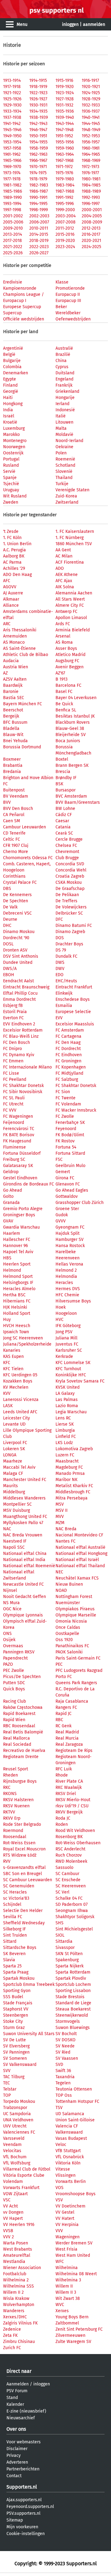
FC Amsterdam (70, 1030)
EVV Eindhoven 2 (19, 1024)
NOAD (61, 1590)
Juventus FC (67, 1344)
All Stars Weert (70, 599)
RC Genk (64, 1726)
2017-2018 (12, 241)
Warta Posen (16, 2243)
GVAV (8, 1221)
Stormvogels (68, 2021)
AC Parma (12, 562)
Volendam (13, 2182)
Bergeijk (11, 716)
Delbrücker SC (69, 913)
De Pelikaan (67, 895)
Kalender (15, 2404)
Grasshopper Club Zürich (80, 1203)
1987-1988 (65, 191)
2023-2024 (65, 247)
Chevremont (67, 852)
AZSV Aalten (15, 679)
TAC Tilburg (14, 2077)
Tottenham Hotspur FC (77, 2101)
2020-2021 (91, 241)
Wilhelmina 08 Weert (76, 2274)
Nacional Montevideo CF (79, 1535)
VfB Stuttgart (68, 2151)
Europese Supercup (22, 307)
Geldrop (11, 1172)
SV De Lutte (14, 2040)
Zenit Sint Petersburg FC (79, 2329)
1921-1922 (12, 93)
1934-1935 (38, 111)
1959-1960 (65, 148)
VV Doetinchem (70, 2206)
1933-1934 (12, 111)
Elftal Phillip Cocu (20, 993)
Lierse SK (65, 1424)
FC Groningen (68, 1061)
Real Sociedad (17, 1744)
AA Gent (63, 550)
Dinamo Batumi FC (74, 926)
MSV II (62, 1510)
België (9, 354)
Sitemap (15, 2520)
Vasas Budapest (71, 2138)
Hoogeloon (66, 1313)
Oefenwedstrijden (73, 319)
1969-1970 (12, 167)
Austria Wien (16, 667)
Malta (61, 428)
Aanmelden (18, 2384)
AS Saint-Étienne (19, 648)
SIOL (60, 1935)
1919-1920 (65, 87)
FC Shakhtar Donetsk (23, 1086)
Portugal (11, 459)
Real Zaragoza (69, 1744)
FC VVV (10, 1110)
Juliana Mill (66, 1338)
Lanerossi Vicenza (21, 1400)
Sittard (10, 1941)
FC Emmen (13, 1061)
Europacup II (68, 294)
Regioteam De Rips (74, 1751)
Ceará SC (64, 833)
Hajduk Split (68, 1233)
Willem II (64, 2286)
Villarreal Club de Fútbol (27, 2169)
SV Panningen (16, 2052)
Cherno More (16, 852)
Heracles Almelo (19, 1289)
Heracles (64, 1283)
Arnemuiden (15, 636)
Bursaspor (66, 790)
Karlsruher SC (69, 1350)
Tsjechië (11, 484)
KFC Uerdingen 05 (20, 1375)
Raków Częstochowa (23, 1707)
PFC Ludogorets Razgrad (79, 1670)
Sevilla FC (13, 1917)
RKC (7, 1787)
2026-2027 (39, 253)
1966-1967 (38, 161)
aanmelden (94, 24)
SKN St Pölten (69, 1954)
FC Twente (66, 1098)
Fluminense (14, 1147)
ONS (7, 1634)
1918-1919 (38, 87)
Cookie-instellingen (26, 2534)
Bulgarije (12, 361)
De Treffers (66, 901)
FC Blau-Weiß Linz (21, 1036)
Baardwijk (13, 685)
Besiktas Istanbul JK (75, 716)
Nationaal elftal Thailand (80, 1566)
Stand (12, 2398)
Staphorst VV (16, 2009)
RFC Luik (64, 1769)
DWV (60, 969)
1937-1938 (12, 117)
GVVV (61, 1221)
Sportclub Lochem (73, 1984)
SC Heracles (15, 1892)
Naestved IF (15, 1541)
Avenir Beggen (70, 667)
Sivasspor (65, 1948)
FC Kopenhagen (71, 1067)
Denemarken (16, 373)
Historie (12, 45)
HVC (60, 1320)
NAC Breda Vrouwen (23, 1535)
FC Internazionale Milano (27, 1067)
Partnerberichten (23, 2469)
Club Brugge (67, 858)
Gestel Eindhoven (20, 1178)
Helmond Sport (18, 1276)
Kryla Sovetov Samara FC (80, 1381)
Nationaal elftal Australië (80, 1547)
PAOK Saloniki (69, 1652)
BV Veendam (16, 796)
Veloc (61, 2145)
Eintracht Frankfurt (74, 987)
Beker (61, 307)
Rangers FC (66, 1707)
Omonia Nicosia (71, 1621)
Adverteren (17, 2462)
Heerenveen (68, 1258)
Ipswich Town (16, 1332)
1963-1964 (65, 154)
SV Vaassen (67, 2058)
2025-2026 (13, 253)
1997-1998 (12, 210)
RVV (7, 1861)
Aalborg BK (14, 556)
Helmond (12, 1270)
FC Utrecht (13, 1104)
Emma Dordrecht (19, 999)
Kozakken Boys (18, 1381)
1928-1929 (91, 99)
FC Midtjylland (69, 1073)
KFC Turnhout (68, 1369)
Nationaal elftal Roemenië (29, 1566)
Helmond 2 (66, 1270)
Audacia (11, 661)
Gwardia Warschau (21, 1227)
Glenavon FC (68, 1184)
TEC (6, 2083)
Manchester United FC (25, 1480)
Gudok (62, 1215)
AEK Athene (67, 575)
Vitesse (63, 2169)
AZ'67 (60, 673)
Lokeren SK (14, 1449)
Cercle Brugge (69, 839)
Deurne (10, 919)
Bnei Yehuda (15, 741)
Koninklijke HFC (71, 1375)
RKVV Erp (12, 1818)
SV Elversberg (16, 2046)
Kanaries (12, 1350)
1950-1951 (38, 136)
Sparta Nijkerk (70, 1966)
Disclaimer (17, 2449)
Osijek (9, 1640)
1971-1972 (64, 167)
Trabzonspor (15, 2108)
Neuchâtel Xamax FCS (77, 1578)
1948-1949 (91, 130)
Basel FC (64, 692)
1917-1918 (12, 87)
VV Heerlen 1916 (19, 2225)
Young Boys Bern (72, 2317)
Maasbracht (67, 1461)
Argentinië (13, 348)
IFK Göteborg (68, 1326)
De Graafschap (70, 889)
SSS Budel (13, 1997)
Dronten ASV (15, 950)
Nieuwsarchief (21, 2418)
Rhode (62, 1775)
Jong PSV (64, 1332)
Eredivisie (13, 282)
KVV (7, 1393)
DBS (7, 889)
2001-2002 (13, 216)
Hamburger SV (70, 1240)
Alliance (11, 605)
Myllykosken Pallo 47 (23, 1523)
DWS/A (10, 969)
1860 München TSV (74, 544)
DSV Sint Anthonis (21, 956)
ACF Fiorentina (70, 562)
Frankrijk (64, 385)
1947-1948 (65, 130)
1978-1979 (38, 179)
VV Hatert (65, 2218)
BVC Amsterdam (71, 796)
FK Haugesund (17, 1141)
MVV (60, 1517)
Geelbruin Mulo (70, 1166)
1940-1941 (91, 117)
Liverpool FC (15, 1443)
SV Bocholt (66, 2034)
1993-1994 (12, 204)
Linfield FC (66, 1437)
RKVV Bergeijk (69, 1812)
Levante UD (14, 1424)
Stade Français (18, 2003)
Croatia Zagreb (70, 876)
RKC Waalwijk (69, 1787)
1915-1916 (64, 80)
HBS (7, 1258)
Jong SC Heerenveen (23, 1338)
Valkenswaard (69, 2132)
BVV (7, 802)
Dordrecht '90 (16, 938)
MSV (60, 1504)
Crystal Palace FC (20, 882)
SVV (7, 2071)
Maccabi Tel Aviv (19, 1467)
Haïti (8, 398)
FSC (59, 1159)
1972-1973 (90, 167)
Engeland (64, 379)
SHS (60, 1923)
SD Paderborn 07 (72, 1904)
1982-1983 (39, 185)
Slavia (9, 1960)
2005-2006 (13, 222)
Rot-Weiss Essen (19, 1843)
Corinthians (14, 876)
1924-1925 (91, 93)
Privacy (14, 2455)
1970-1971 (38, 167)
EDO (60, 975)
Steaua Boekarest (73, 2009)
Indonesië (65, 410)
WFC (60, 2262)
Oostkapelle (67, 1634)
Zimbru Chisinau (19, 2342)
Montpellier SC (17, 1504)
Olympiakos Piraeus (75, 1609)
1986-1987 (39, 191)
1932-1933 (91, 105)
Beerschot (13, 710)
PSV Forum (17, 2391)
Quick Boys (14, 1689)
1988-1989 (91, 191)
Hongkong (13, 404)
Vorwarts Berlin (71, 2182)
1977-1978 (12, 179)
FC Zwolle (65, 1116)
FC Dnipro (12, 1049)
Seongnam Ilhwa (72, 1911)
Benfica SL (66, 710)
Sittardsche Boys (20, 1948)
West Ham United (73, 2255)
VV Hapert (13, 2218)
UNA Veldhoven (18, 2120)
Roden (62, 1824)
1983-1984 (65, 185)
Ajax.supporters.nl (24, 2500)
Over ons (16, 2429)
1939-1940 (65, 117)
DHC (7, 926)
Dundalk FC (66, 956)
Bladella (11, 729)
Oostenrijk (13, 453)
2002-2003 (39, 216)
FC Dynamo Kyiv (19, 1055)
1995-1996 (65, 204)
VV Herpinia (67, 2225)
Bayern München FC (23, 704)
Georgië (11, 391)
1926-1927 (38, 99)
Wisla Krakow (16, 2298)
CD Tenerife (14, 833)
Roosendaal (15, 1837)
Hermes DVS (68, 1289)
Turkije (62, 484)
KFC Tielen (13, 1369)
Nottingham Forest (74, 1597)
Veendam (12, 2145)
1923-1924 (65, 93)
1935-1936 (65, 111)
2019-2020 (65, 241)
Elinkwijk (64, 993)
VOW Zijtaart (15, 2194)
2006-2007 (39, 222)
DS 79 (61, 950)
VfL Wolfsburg (17, 2163)
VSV (59, 2200)
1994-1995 (38, 204)
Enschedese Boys (73, 999)
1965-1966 (12, 161)
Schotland (65, 465)
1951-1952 (64, 136)
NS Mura (11, 1603)
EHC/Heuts (66, 981)
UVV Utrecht (15, 2126)
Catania (63, 827)
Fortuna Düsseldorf (22, 1153)
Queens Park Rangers (76, 1683)
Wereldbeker (68, 313)
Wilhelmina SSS (18, 2286)
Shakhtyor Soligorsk (75, 1917)
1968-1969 (91, 161)
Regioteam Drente (21, 1757)
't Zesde (11, 531)
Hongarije (65, 398)
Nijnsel (10, 1590)
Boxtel (62, 759)
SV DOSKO (66, 2040)
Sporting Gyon (17, 1991)
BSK (59, 784)
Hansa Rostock (70, 1246)
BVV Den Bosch (18, 809)
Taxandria (65, 2077)
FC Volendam (68, 1104)
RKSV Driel (66, 1794)
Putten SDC (14, 1683)
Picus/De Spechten (22, 1677)
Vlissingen (66, 2175)
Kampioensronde (20, 288)
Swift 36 (63, 2071)
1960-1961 (91, 148)
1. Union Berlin (17, 544)
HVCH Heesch (17, 1326)
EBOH (9, 975)
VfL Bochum (15, 2157)
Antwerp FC (66, 612)
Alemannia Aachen (74, 593)
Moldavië (64, 435)
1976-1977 (90, 173)
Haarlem (12, 1233)
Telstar (10, 2089)
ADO (60, 568)
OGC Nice (12, 1609)
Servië (9, 471)
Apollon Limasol (71, 618)
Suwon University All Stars (29, 2034)
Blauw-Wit (13, 735)
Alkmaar (11, 599)
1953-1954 (12, 142)
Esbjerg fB (13, 1006)
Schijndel (12, 1904)
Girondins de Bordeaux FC (29, 1184)
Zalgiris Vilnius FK (20, 2323)
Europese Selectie (73, 1012)
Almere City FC (70, 605)
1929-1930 (12, 105)
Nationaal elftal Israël (77, 1560)
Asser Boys (66, 648)
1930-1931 (38, 105)
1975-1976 (64, 173)
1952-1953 (91, 136)
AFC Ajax (64, 581)
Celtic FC (12, 839)
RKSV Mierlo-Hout (73, 1800)
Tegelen (63, 2083)
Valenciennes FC (19, 2132)
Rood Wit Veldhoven (75, 1831)
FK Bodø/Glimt (70, 1135)
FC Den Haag (68, 1042)
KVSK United (68, 1387)
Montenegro (15, 441)
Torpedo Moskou (19, 2101)
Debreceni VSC (17, 913)
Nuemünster (68, 1603)
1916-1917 (90, 80)
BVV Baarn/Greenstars (78, 802)
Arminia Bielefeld (73, 630)
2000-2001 (92, 210)
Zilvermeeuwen (70, 2335)
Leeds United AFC (20, 1412)
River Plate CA (69, 1781)
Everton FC (13, 1018)
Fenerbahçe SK (70, 1123)
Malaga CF (13, 1473)
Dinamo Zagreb (70, 932)
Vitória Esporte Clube (24, 2175)
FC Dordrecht (68, 1049)
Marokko (11, 435)
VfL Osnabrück (70, 2157)
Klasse (62, 282)
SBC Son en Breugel (23, 1874)
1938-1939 (39, 117)
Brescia (63, 772)
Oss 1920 (64, 1640)
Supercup (12, 313)
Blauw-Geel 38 (70, 729)
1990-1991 (38, 197)
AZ (5, 673)
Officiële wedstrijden (24, 319)
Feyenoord (66, 1129)
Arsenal (63, 636)
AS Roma (64, 642)
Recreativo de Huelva (24, 1751)
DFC (59, 919)
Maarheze (13, 1461)
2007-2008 (66, 222)
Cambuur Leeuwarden (25, 827)
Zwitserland (67, 502)
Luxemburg (14, 428)
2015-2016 (65, 234)
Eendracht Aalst (18, 981)
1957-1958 (12, 148)
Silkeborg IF (14, 1929)
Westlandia (14, 2262)
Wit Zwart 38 (68, 2298)
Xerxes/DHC (15, 2317)
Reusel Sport (16, 1769)
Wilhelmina (67, 2268)
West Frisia (66, 2249)
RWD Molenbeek (71, 1861)
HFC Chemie (67, 1295)
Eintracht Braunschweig (26, 987)
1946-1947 (38, 130)
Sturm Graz (14, 2028)
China (61, 361)
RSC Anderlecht (70, 1849)
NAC (7, 1529)
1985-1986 (12, 191)
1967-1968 (65, 161)
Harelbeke (66, 1252)
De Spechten (16, 901)
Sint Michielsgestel (74, 1929)
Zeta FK (10, 2335)
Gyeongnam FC (70, 1227)
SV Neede (65, 2046)
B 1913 (62, 679)
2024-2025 (91, 247)
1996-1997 (91, 204)
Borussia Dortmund (22, 747)
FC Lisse (11, 1073)
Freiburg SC (14, 1159)
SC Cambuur (67, 1874)
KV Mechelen (16, 1387)
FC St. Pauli (14, 1098)
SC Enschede (68, 1880)
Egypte (10, 379)
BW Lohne (65, 809)
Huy (7, 1320)
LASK (8, 1406)
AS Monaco (14, 642)
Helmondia (66, 1276)
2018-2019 (39, 241)
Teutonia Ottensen (74, 2089)
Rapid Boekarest (19, 1714)
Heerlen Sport (17, 1264)
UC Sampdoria (17, 2114)
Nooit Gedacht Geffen (25, 1597)
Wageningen (68, 2237)
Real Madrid (67, 1732)
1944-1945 (91, 124)
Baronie (11, 692)
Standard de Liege (73, 2003)
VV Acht (10, 2206)
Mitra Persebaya (72, 1498)
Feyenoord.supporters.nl (30, 2507)
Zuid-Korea (66, 496)
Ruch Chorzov (69, 1855)
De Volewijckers (71, 907)
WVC (60, 2305)
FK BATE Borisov (19, 1135)
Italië (61, 416)
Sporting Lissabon (73, 1991)
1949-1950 (12, 136)
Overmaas (13, 1646)
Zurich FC (12, 2348)
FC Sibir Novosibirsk (23, 1092)
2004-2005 (92, 216)
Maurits (10, 1486)
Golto (8, 1196)
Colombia (12, 367)
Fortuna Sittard (70, 1153)
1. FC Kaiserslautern (75, 531)
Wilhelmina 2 (16, 2280)
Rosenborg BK (69, 1837)
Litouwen (64, 422)
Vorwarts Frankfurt (21, 2188)
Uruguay (11, 490)
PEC (59, 1664)
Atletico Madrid (70, 655)
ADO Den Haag (17, 575)
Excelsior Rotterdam (23, 1030)
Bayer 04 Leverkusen (76, 698)
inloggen (70, 24)
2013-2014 (12, 234)
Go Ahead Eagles (72, 1190)
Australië (64, 348)
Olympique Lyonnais (23, 1615)
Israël (9, 416)
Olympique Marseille (76, 1615)
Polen (61, 453)
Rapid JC (64, 1714)
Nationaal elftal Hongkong (81, 1554)
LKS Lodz (64, 1443)
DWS (60, 962)
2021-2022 (13, 247)
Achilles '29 (14, 568)
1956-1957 (91, 142)
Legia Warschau (71, 1412)
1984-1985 (91, 185)
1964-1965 (91, 154)
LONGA (10, 1455)
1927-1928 (65, 99)
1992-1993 (91, 197)
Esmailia (64, 1006)
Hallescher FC (17, 1240)
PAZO (8, 1664)
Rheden (10, 1775)
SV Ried (63, 2052)
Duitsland (65, 373)
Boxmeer (12, 759)
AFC (7, 581)
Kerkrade (64, 1356)
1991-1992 (64, 197)
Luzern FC (65, 1455)
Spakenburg (67, 1960)
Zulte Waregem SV (73, 2342)
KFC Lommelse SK (73, 1363)
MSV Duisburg (16, 1510)
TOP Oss (64, 2095)
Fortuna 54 (66, 1147)
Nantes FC (66, 1541)
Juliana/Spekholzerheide (27, 1344)
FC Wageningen (18, 1116)
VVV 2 (8, 2237)
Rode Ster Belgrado (22, 1824)
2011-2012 (65, 228)
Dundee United (18, 962)
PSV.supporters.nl (23, 2513)
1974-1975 (38, 173)
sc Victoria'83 (16, 1898)
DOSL (8, 944)
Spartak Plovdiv (71, 1978)
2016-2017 (91, 234)
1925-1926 (12, 99)
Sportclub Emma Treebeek (29, 1984)
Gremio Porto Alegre (23, 1209)
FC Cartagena (68, 1036)
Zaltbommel (67, 2323)
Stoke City (13, 2021)
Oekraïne (64, 447)
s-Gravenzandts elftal (24, 1868)
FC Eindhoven (69, 1055)
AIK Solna (65, 587)
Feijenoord (14, 1123)
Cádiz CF (64, 815)
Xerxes (62, 2311)
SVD (59, 2065)
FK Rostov (65, 1141)
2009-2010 (13, 228)
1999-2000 (65, 210)
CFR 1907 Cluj (16, 845)
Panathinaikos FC (72, 1646)
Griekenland (67, 391)
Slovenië (64, 471)
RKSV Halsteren (18, 1800)
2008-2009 (92, 222)
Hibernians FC (17, 1301)
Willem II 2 (13, 2292)
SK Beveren (14, 1954)
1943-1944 (65, 124)
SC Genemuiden (19, 1886)
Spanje (10, 478)
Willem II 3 (66, 2292)
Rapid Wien (14, 1720)
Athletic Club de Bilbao (26, 655)
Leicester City (16, 1418)
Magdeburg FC (69, 1467)
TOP (7, 2095)
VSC (7, 2200)
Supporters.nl (22, 2487)
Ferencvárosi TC (19, 1129)
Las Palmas (67, 1400)
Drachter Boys (69, 944)
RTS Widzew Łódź (20, 1855)
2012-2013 (91, 228)
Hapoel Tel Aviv (18, 1252)
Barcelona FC (68, 685)
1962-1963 (38, 154)
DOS (60, 938)
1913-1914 (12, 80)
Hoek (61, 1307)
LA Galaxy (65, 1393)
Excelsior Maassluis (75, 1024)
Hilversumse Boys (73, 1301)
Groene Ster (67, 1209)
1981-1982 (12, 185)
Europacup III (68, 301)
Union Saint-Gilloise (75, 2120)
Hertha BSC (14, 1295)
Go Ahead (12, 1190)
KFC (7, 1363)
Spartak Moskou (19, 1978)
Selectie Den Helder (23, 1911)
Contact (14, 2476)
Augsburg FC (67, 661)
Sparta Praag (16, 1972)
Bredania (12, 772)
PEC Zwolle (14, 1670)
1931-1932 (64, 105)
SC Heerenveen (71, 1886)
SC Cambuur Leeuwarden (28, 1880)
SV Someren (15, 2058)
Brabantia (13, 765)
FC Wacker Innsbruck (76, 1110)
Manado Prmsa (70, 1473)
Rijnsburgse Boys (20, 1781)
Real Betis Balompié (23, 1732)
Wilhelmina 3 (68, 2280)
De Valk (10, 907)
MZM (60, 1523)
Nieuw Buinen (69, 1584)
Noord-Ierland (69, 441)
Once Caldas (68, 1627)
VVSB (8, 2231)
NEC (59, 1572)
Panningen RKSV (19, 1652)
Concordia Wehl (71, 870)
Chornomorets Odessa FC (28, 858)
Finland (10, 385)
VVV (59, 2231)
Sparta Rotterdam (73, 1972)
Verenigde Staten (72, 490)
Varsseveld (14, 2138)
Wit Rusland (15, 496)
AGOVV (10, 587)
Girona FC (65, 1178)
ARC (7, 624)
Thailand (64, 478)
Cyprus (62, 367)
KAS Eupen (13, 1356)
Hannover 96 (15, 1246)
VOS (60, 2188)
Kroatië (10, 422)
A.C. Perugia (14, 550)
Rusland (11, 465)
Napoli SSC (14, 1547)
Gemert (63, 1172)
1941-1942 (12, 124)
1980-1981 (91, 179)
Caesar (62, 821)
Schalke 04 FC (69, 1898)
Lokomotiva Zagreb (74, 1449)
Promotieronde (70, 288)
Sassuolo (64, 1868)
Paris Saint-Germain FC (78, 1658)
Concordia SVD (70, 864)
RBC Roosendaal (19, 1726)
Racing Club (14, 1701)
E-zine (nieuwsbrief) (26, 2411)
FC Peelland (15, 1079)
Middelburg (14, 1492)
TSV (59, 2108)
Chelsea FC (66, 845)
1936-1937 (91, 111)
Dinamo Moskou (19, 932)
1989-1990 (12, 197)
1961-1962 (12, 154)
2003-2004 (66, 216)
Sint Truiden (15, 1935)
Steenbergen (16, 2015)
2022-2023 (39, 247)
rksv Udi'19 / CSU (72, 1806)
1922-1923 (38, 93)
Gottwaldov (67, 1196)
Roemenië (65, 459)
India (8, 410)
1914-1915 (38, 80)
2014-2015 (39, 234)
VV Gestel (65, 2212)
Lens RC (63, 1418)
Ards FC (63, 624)
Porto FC (64, 1677)
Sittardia (64, 1941)
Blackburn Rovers (73, 722)
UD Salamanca (70, 2114)
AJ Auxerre (13, 593)
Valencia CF (67, 2126)
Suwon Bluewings (73, 2028)
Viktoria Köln (68, 2163)
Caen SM (12, 821)
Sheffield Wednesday (24, 1923)
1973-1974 (12, 173)
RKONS (10, 1794)
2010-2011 (39, 228)
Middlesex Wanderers (24, 1498)
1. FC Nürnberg (70, 538)
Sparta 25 (12, 1966)
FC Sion (63, 1092)
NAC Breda (66, 1529)
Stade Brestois (70, 1997)
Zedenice (12, 2329)
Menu (22, 24)
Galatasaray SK (18, 1166)
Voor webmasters (24, 2442)
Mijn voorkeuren (22, 2527)
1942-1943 (38, 124)
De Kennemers (17, 895)
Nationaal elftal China (25, 1554)
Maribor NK (66, 1480)
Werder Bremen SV (74, 2243)
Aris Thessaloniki (20, 630)
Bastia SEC (14, 698)
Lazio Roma (67, 1406)
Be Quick (64, 704)
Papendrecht (15, 1658)
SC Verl (62, 1892)
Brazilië (63, 354)
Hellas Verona (69, 1264)
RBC (59, 1720)
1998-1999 (39, 210)
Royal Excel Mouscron (24, 1849)
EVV (59, 1018)
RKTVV (9, 1812)
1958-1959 (39, 148)
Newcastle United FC (23, 1584)
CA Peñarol (14, 815)
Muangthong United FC (25, 1517)
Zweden (11, 502)
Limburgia (65, 1430)
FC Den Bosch (16, 1042)
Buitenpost (14, 790)
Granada (11, 1203)
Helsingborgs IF (18, 1283)
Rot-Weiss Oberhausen (78, 1843)
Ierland (62, 404)
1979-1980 (65, 179)
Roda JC (63, 1818)
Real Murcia (67, 1738)
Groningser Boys (19, 1215)
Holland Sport (17, 1313)
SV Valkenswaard (20, 2065)
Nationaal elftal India (24, 1560)
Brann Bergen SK (72, 765)
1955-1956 (65, 142)
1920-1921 (91, 87)
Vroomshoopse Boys (76, 2194)
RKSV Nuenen (16, 1806)
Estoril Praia (15, 1012)
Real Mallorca (16, 1738)
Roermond (13, 1831)
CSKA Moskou (69, 882)
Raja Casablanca (72, 1701)
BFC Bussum (15, 722)
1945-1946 (12, 130)
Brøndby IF (66, 778)
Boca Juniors (68, 741)
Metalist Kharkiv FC (74, 1486)
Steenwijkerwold (72, 2015)
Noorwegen (14, 447)
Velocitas (12, 2151)
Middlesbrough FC (73, 1492)
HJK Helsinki (15, 1307)
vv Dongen (13, 2212)
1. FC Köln (12, 538)
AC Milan (64, 556)
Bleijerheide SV (71, 735)
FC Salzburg (67, 1079)
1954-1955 (38, 142)
